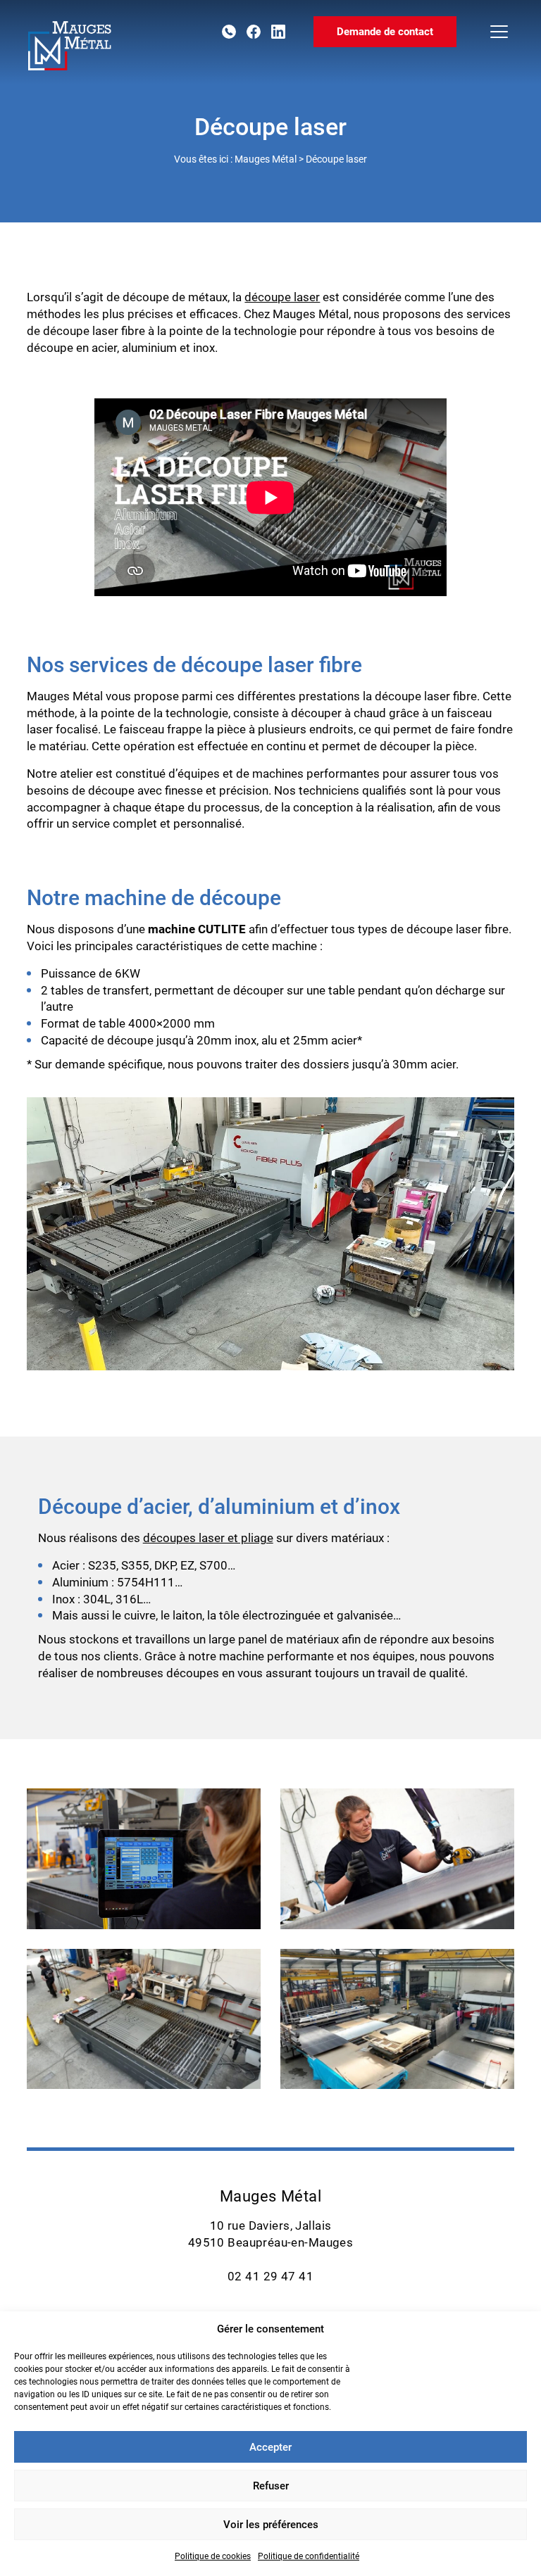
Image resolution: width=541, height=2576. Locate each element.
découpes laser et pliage (208, 1538)
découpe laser (282, 297)
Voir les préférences (271, 2525)
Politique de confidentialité (309, 2556)
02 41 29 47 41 (229, 32)
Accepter (270, 2447)
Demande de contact (385, 32)
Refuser (271, 2486)
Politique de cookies (213, 2556)
